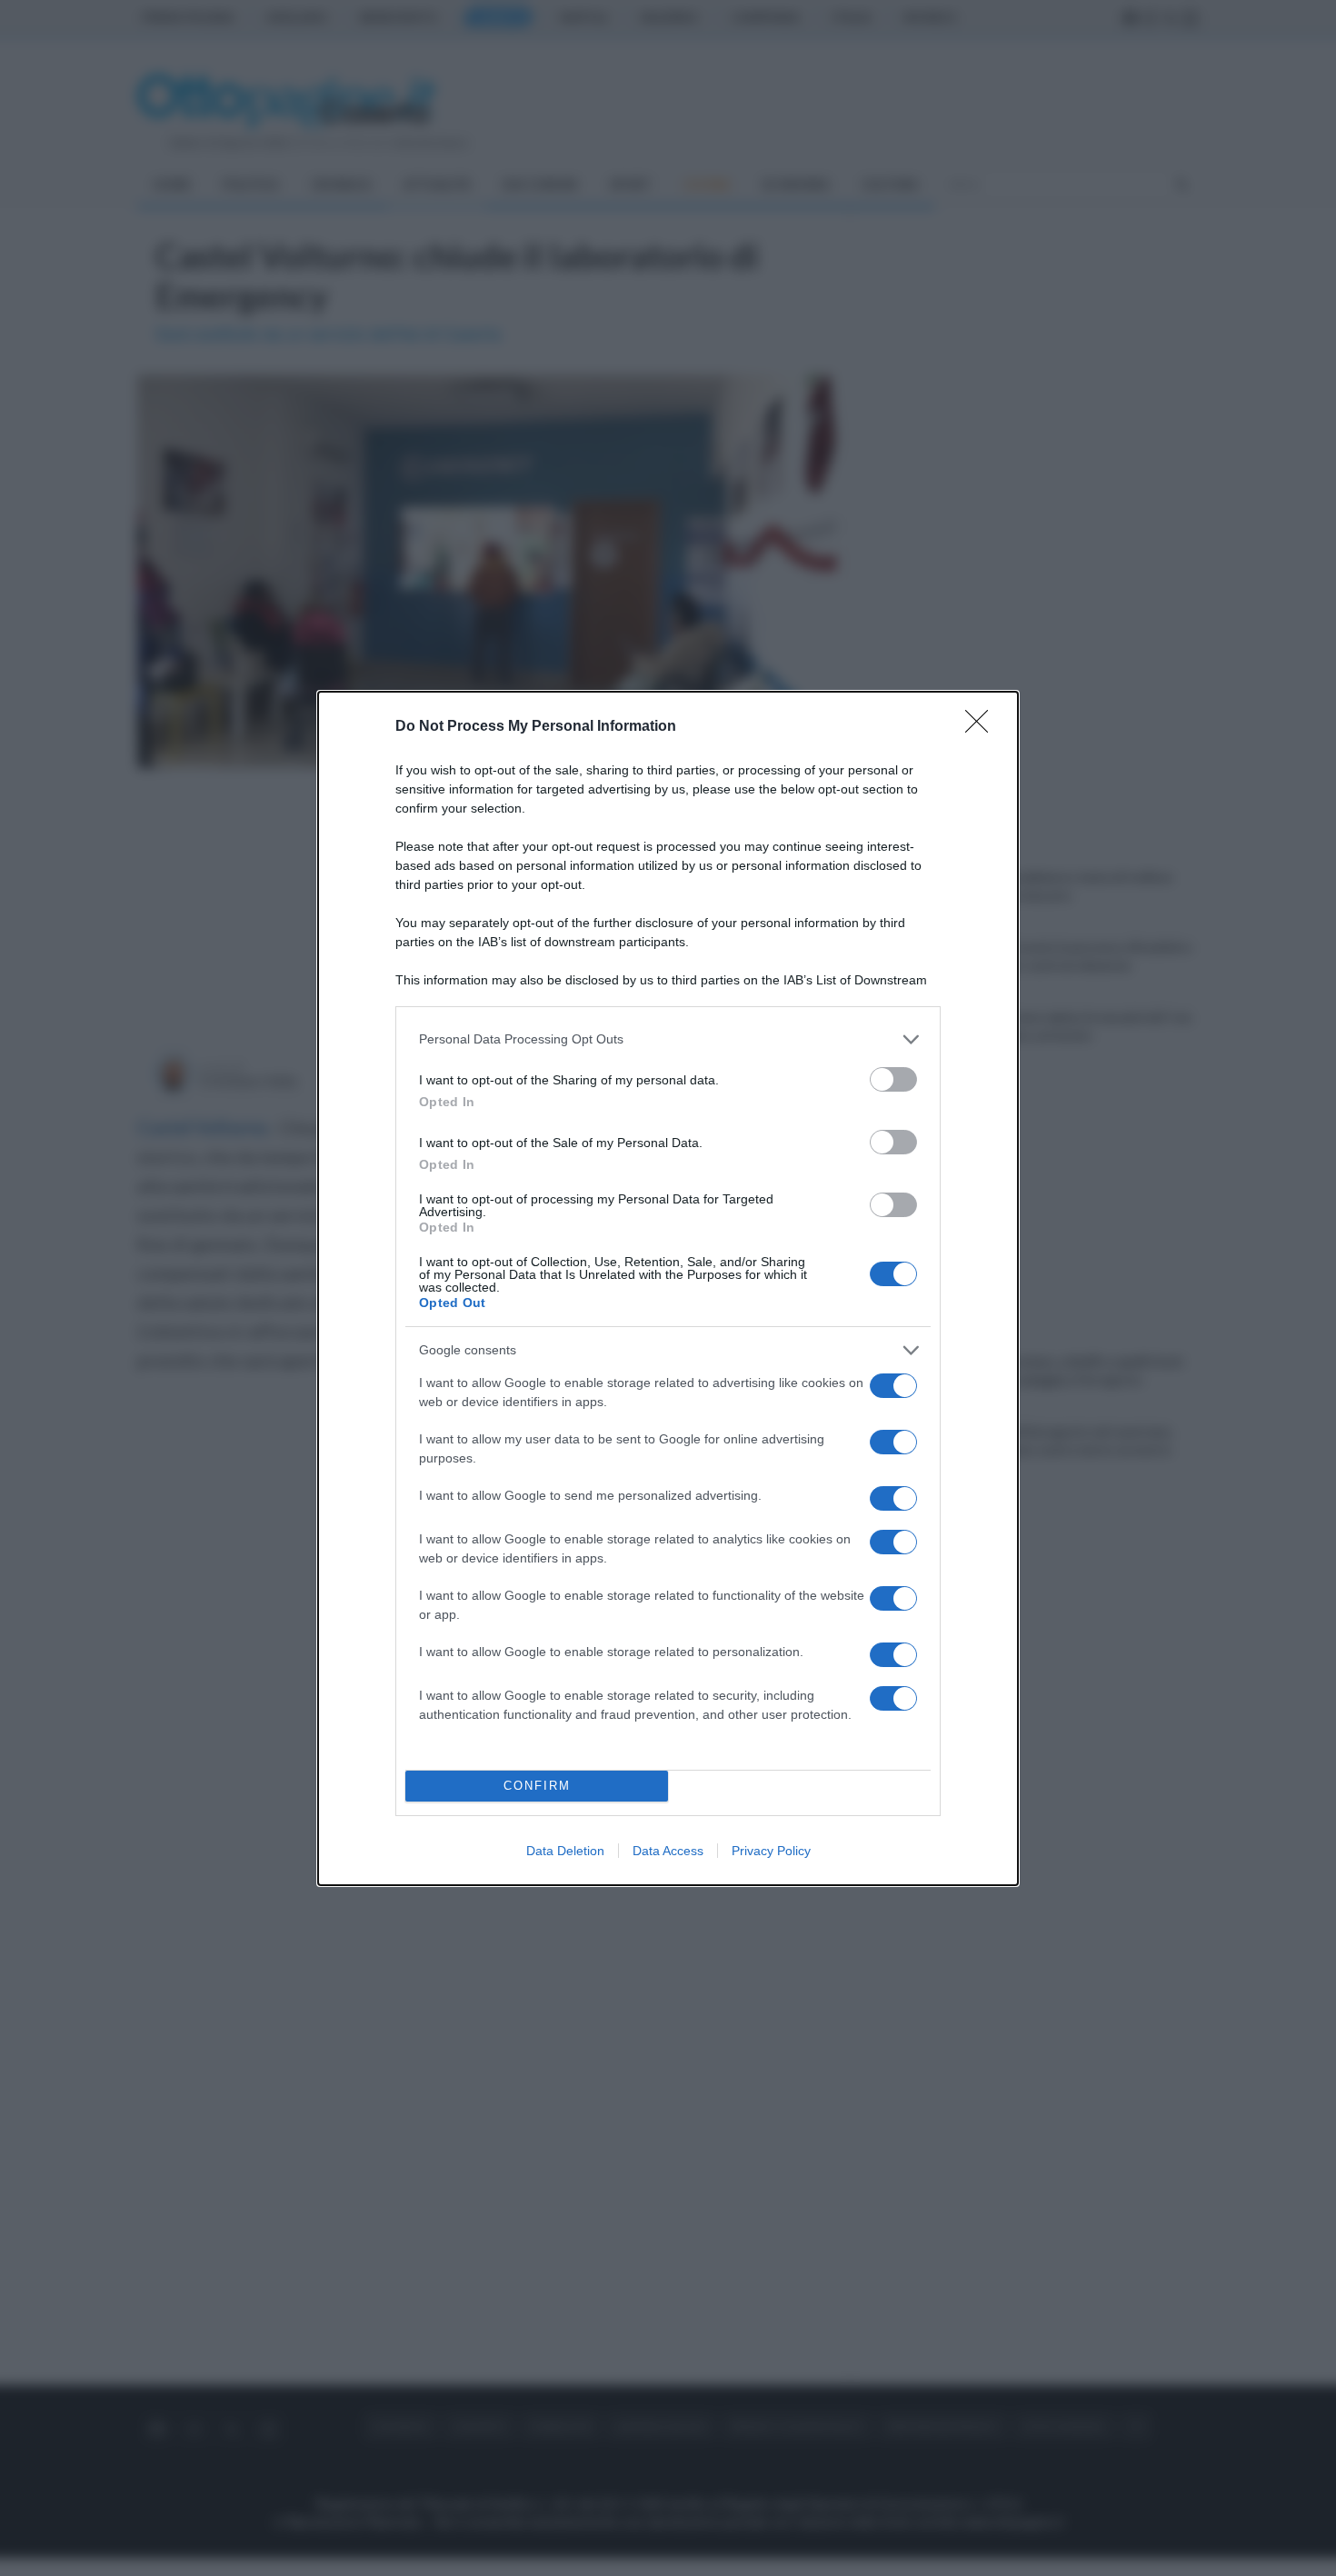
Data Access (668, 1851)
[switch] (893, 1079)
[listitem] (668, 1039)
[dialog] (668, 1288)
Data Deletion (565, 1851)
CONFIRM (537, 1786)
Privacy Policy (771, 1851)
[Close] (982, 727)
